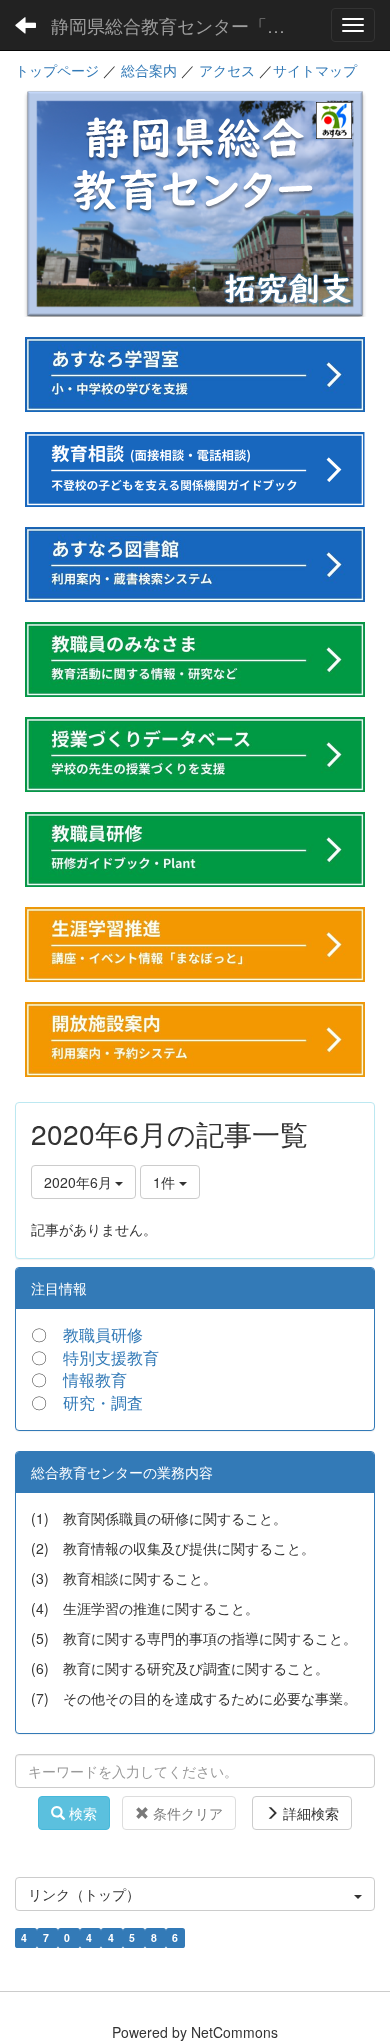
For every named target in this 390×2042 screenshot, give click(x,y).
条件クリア (186, 1813)
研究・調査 (103, 1402)
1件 (166, 1182)
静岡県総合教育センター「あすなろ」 (180, 25)
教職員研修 (103, 1334)
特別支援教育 (111, 1357)
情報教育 (95, 1379)
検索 (81, 1813)
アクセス (227, 70)
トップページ (57, 70)
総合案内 (149, 70)
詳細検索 (309, 1813)
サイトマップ (315, 70)
